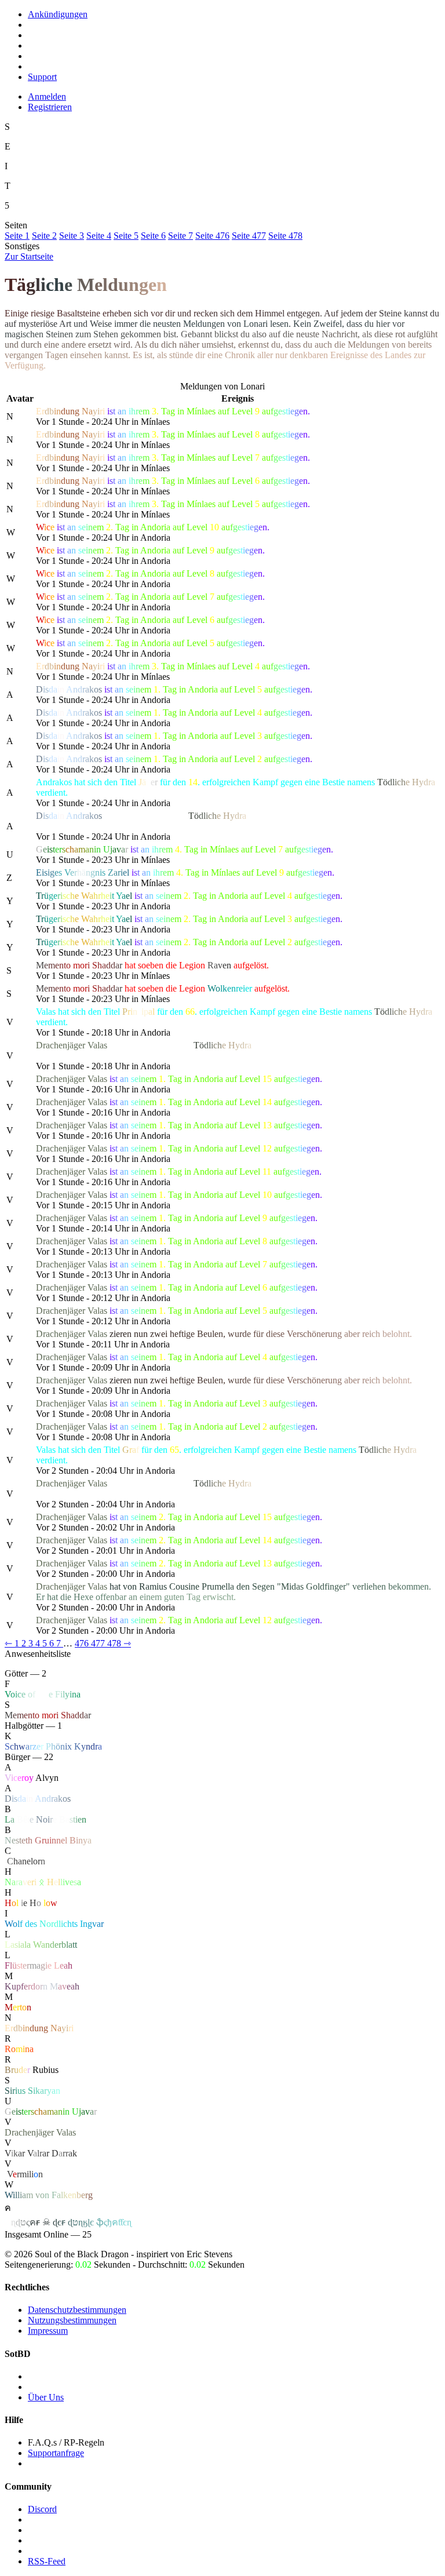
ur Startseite (29, 256)
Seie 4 (99, 236)
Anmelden (47, 96)
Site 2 (44, 236)
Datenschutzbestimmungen (77, 2310)
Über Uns (46, 2397)
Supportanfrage (56, 2453)
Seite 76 (212, 236)
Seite (126, 236)
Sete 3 (72, 236)
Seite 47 (285, 236)
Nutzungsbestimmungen (72, 2320)
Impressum (48, 2331)
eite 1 (17, 236)
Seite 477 (249, 236)
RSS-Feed (47, 2561)
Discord (42, 2509)
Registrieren (50, 107)
